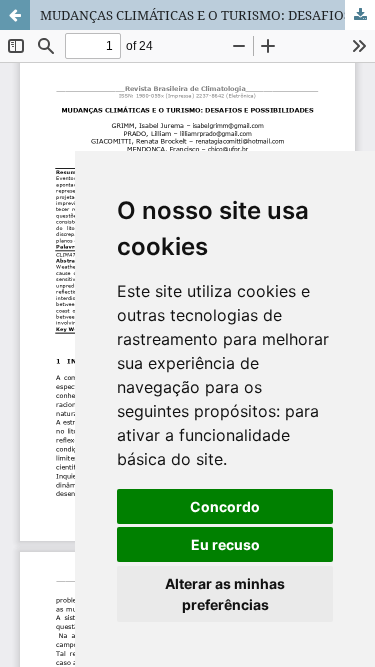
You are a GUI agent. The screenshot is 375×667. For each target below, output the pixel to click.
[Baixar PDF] (360, 15)
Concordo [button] (225, 506)
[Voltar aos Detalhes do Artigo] (15, 15)
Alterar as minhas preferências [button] (225, 594)
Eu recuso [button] (225, 544)
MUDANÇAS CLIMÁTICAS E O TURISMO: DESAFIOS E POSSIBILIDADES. (207, 15)
